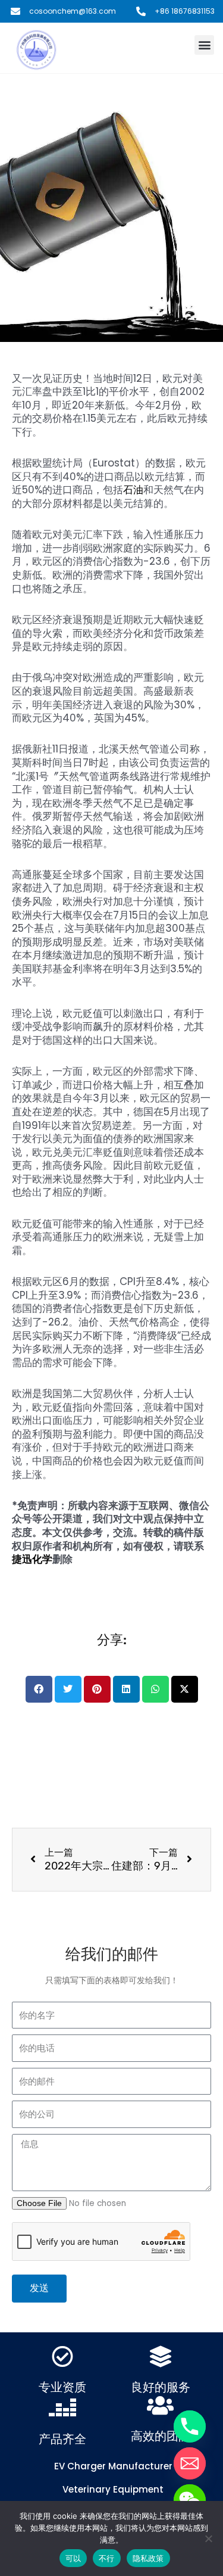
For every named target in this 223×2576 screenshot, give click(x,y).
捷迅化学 (32, 1559)
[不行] (208, 2538)
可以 (73, 2558)
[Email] (190, 2463)
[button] (204, 45)
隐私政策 (148, 2558)
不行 (107, 2558)
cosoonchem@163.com (73, 11)
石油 (133, 490)
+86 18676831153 (185, 11)
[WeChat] (190, 2500)
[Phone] (190, 2426)
